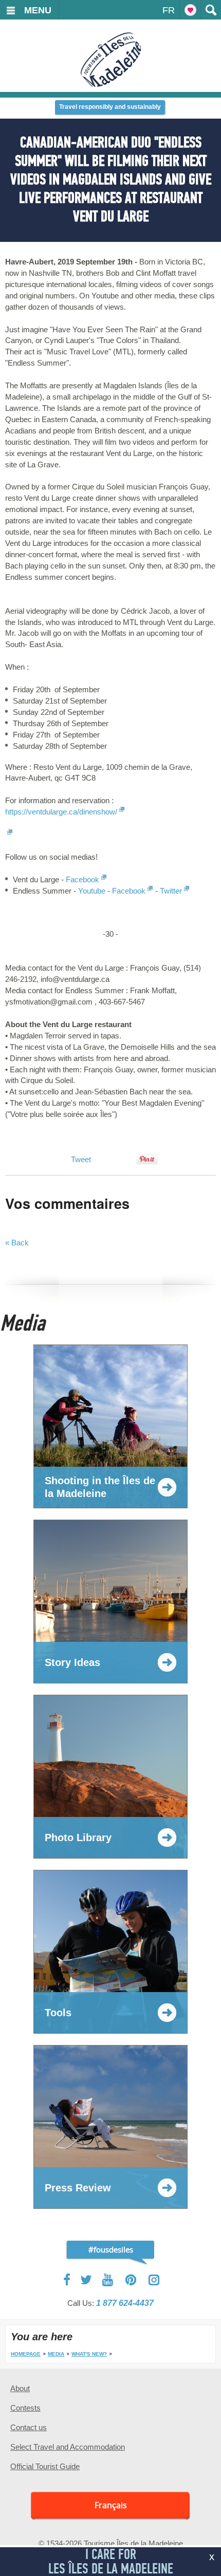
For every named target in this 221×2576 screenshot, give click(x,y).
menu (38, 10)
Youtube (92, 891)
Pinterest (131, 2280)
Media (56, 2354)
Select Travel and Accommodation (68, 2447)
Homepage (26, 2354)
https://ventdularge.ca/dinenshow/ (61, 812)
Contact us (29, 2427)
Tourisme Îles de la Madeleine (111, 60)
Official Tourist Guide (45, 2466)
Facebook (82, 879)
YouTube (109, 2280)
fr (169, 10)
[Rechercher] (211, 10)
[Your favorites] (190, 10)
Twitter (171, 891)
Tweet (81, 1159)
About (20, 2388)
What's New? (89, 2354)
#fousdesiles (111, 2249)
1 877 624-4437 (125, 2303)
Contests (25, 2408)
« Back (17, 1243)
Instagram (154, 2280)
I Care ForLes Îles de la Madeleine (111, 2561)
